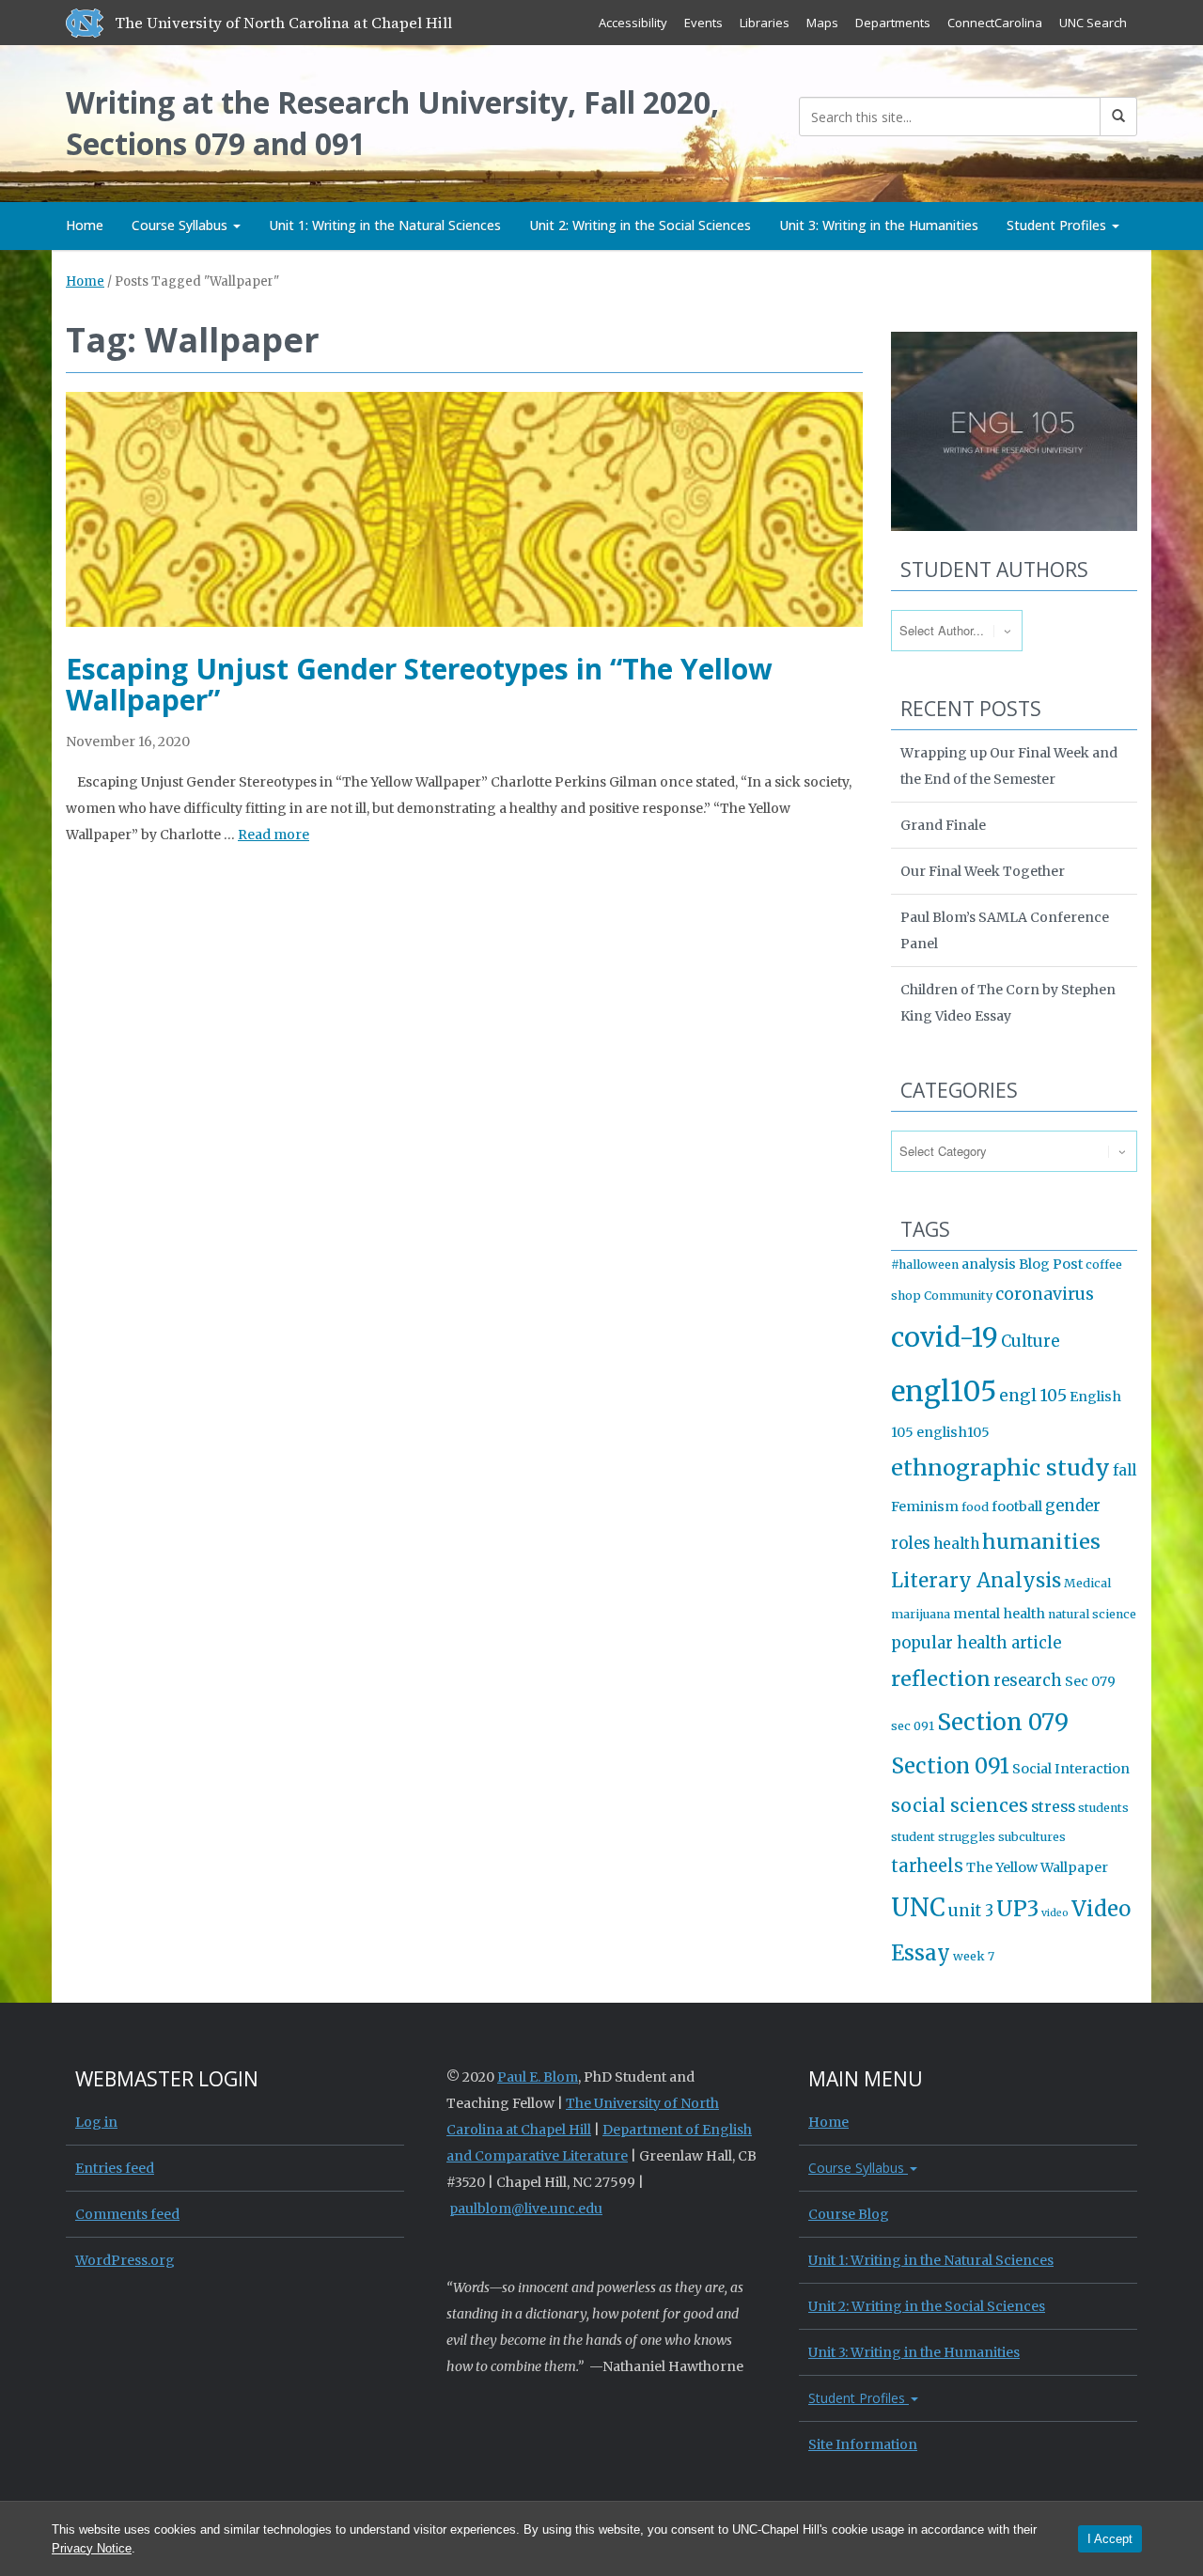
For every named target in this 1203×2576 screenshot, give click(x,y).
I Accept (1110, 2539)
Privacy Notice (92, 2548)
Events (703, 23)
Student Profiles (1058, 225)
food (975, 1507)
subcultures (1032, 1837)
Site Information (863, 2444)
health (956, 1544)
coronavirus (1045, 1294)
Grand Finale (943, 825)
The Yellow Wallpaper (1037, 1867)
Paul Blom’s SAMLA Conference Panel (1005, 930)
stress (1053, 1807)
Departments (893, 23)
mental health (999, 1614)
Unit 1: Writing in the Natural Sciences (385, 225)
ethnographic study (1000, 1468)
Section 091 (950, 1766)
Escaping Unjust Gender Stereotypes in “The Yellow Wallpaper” (419, 684)
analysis (989, 1264)
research (1028, 1681)
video (1055, 1913)
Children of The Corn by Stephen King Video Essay (1008, 1003)
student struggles (943, 1837)
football (1017, 1507)
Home (85, 225)
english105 (953, 1432)
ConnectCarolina (995, 23)
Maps (822, 23)
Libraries (765, 23)
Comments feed (127, 2214)
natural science (1092, 1614)
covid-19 (945, 1337)
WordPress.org (125, 2260)
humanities (1041, 1542)
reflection (941, 1679)
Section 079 (1003, 1722)
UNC (918, 1908)
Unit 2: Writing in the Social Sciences (640, 225)
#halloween (925, 1265)
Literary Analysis (976, 1581)
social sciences (960, 1805)
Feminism (925, 1507)
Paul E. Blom (538, 2077)
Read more (273, 835)
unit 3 (971, 1911)
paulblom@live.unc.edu (526, 2209)
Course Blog (849, 2214)
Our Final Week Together (983, 871)
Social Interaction (1071, 1769)
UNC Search (1093, 23)
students (1103, 1808)
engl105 (944, 1391)
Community (958, 1296)
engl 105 (1033, 1396)
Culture (1030, 1342)
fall (1125, 1470)
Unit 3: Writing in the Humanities (879, 225)
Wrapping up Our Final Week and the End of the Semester (1009, 766)
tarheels (927, 1866)
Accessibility (633, 23)
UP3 (1017, 1909)
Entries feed (115, 2168)
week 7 (974, 1956)
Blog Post (1051, 1264)
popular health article (976, 1643)
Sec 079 (1090, 1681)
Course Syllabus (181, 225)
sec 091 (913, 1726)
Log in (96, 2122)
